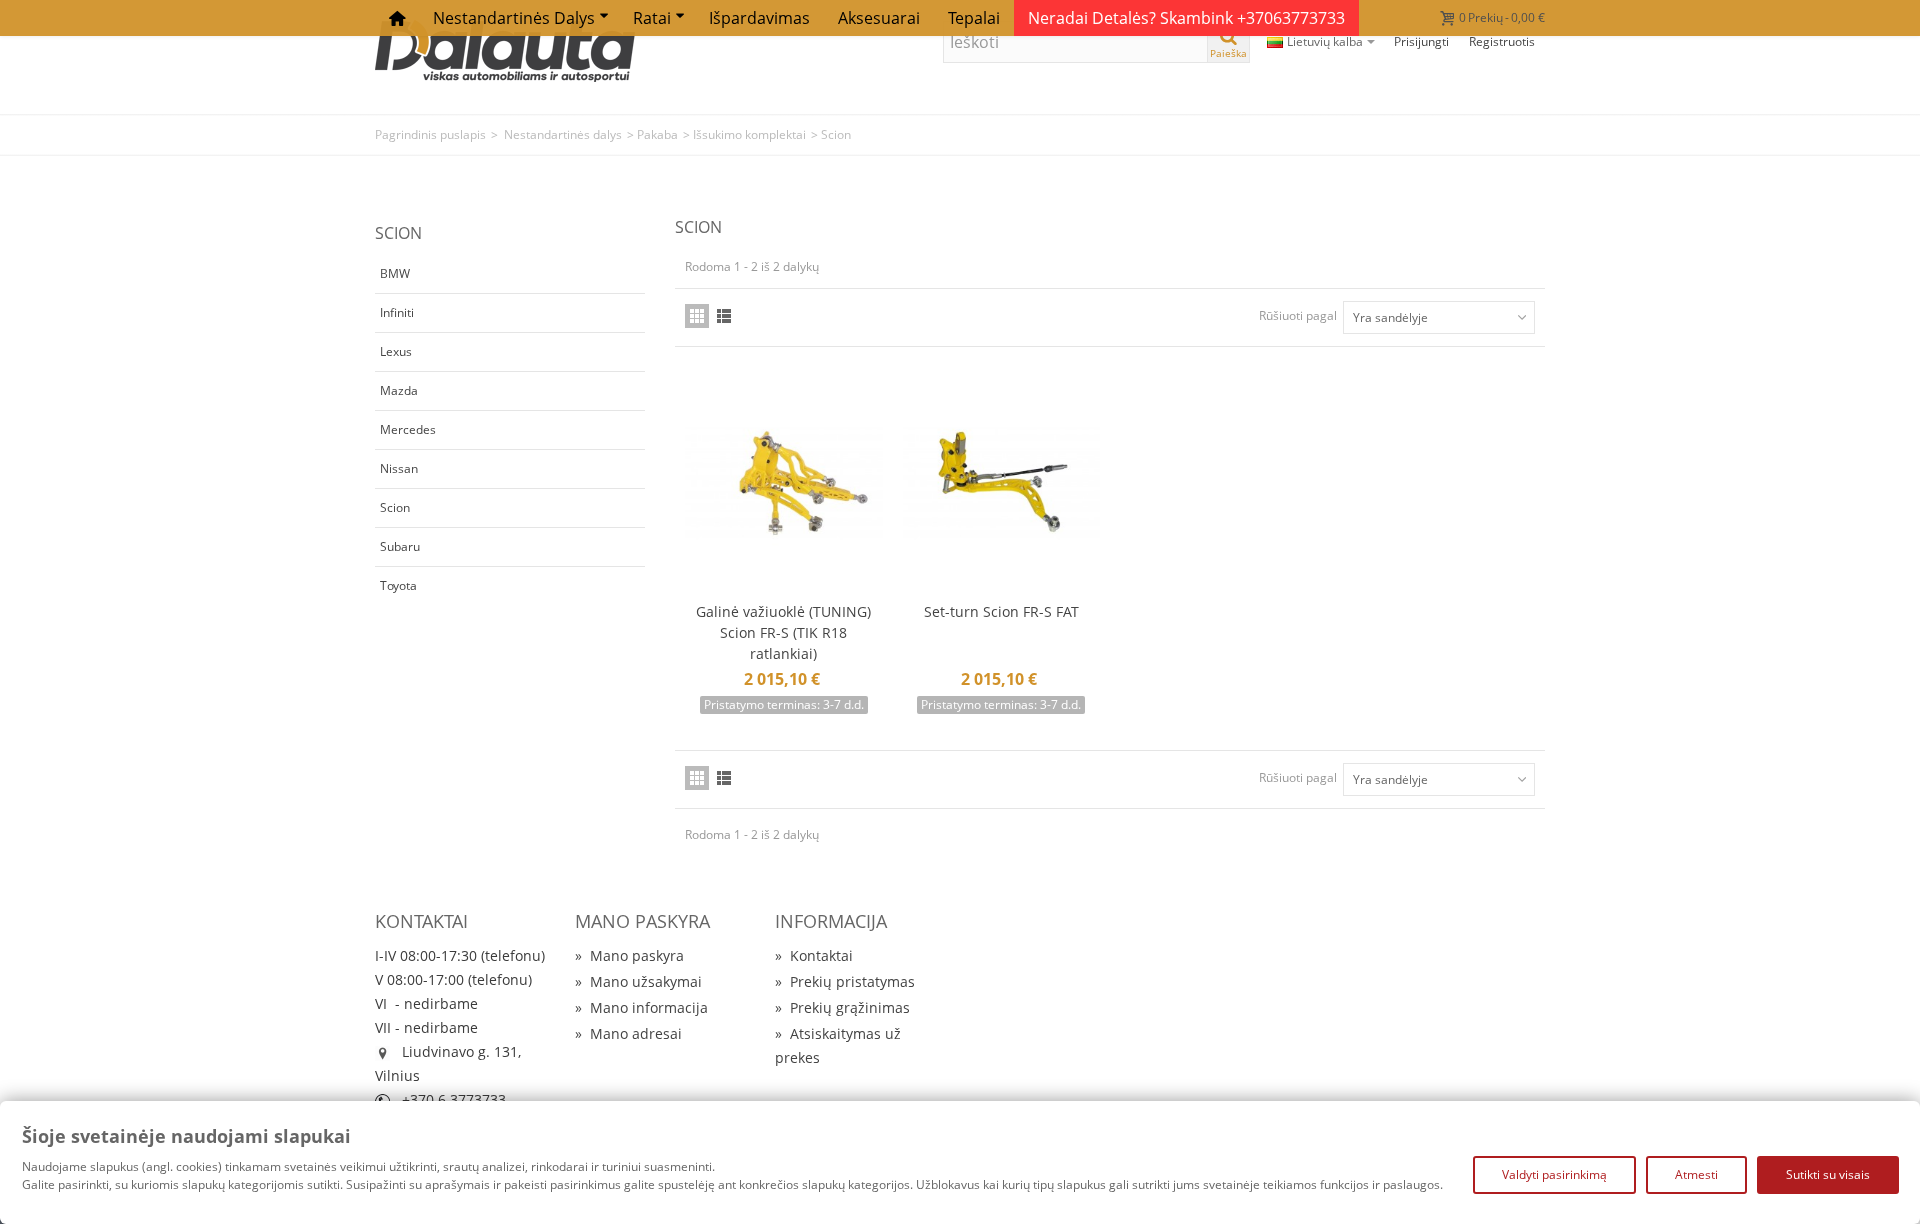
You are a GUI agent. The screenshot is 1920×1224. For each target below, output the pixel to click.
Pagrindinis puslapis (430, 134)
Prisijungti (1421, 41)
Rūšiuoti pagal (1298, 315)
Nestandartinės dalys (514, 18)
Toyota (398, 585)
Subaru (400, 546)
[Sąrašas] (724, 316)
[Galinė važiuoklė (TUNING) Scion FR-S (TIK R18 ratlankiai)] (784, 483)
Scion (395, 507)
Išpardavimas (759, 18)
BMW (395, 273)
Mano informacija (641, 1007)
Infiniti (397, 312)
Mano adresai (628, 1033)
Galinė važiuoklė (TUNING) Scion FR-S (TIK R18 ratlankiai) (783, 632)
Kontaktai (814, 955)
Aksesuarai (879, 18)
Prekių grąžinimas (842, 1007)
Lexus (396, 351)
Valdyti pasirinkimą (1554, 1174)
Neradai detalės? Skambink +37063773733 (1186, 18)
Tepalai (974, 18)
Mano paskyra (629, 955)
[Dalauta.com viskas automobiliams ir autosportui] (505, 49)
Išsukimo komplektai (749, 134)
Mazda (399, 390)
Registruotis (1502, 41)
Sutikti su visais (1828, 1174)
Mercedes (408, 429)
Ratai (652, 18)
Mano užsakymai (638, 981)
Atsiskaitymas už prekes (838, 1045)
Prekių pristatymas (845, 981)
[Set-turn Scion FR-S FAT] (1002, 483)
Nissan (399, 468)
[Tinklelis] (697, 316)
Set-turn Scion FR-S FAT (1001, 611)
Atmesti (1696, 1174)
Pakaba (657, 134)
